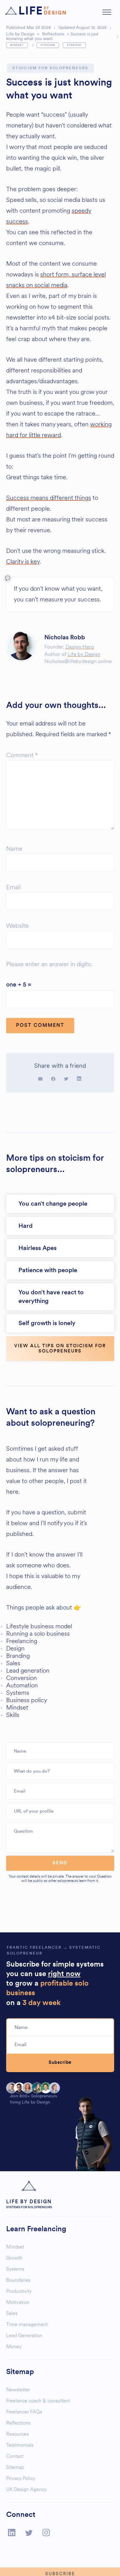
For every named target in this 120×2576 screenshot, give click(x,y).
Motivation (18, 2302)
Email (13, 887)
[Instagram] (46, 2532)
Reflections (53, 34)
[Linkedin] (12, 2532)
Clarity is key (23, 562)
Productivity (19, 2291)
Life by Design (20, 34)
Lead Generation (24, 2335)
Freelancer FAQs (24, 2412)
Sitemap (15, 2467)
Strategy (74, 45)
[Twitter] (29, 2533)
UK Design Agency (26, 2489)
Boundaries (18, 2280)
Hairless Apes (38, 1248)
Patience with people (48, 1270)
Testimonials (20, 2445)
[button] (107, 13)
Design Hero (80, 647)
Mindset (17, 45)
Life (42, 11)
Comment (22, 755)
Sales (12, 2313)
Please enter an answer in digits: (49, 964)
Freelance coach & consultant (38, 2401)
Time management (27, 2324)
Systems (15, 2269)
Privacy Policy (21, 2478)
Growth (14, 2258)
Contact (15, 2456)
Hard (26, 1226)
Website (17, 926)
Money (14, 2347)
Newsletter (18, 2390)
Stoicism (48, 45)
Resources (17, 2434)
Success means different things (49, 498)
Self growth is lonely (47, 1323)
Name (14, 849)
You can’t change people (53, 1204)
